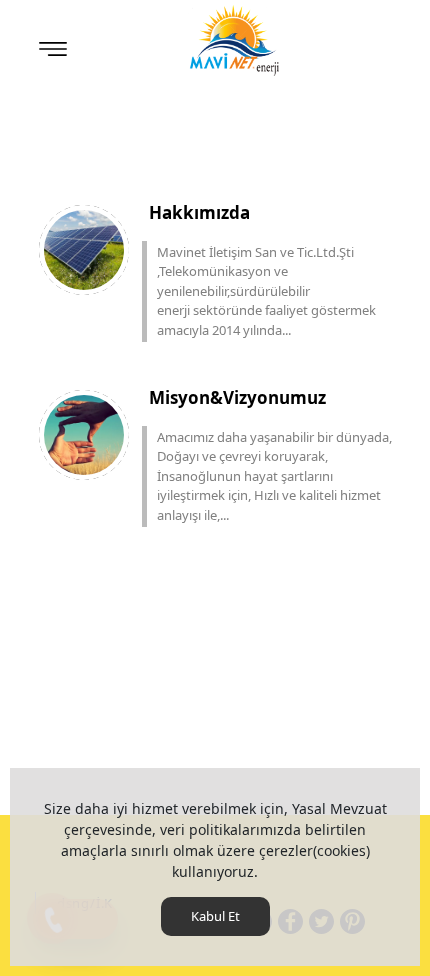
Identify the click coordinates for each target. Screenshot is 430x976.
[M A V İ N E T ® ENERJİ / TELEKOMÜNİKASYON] (235, 40)
